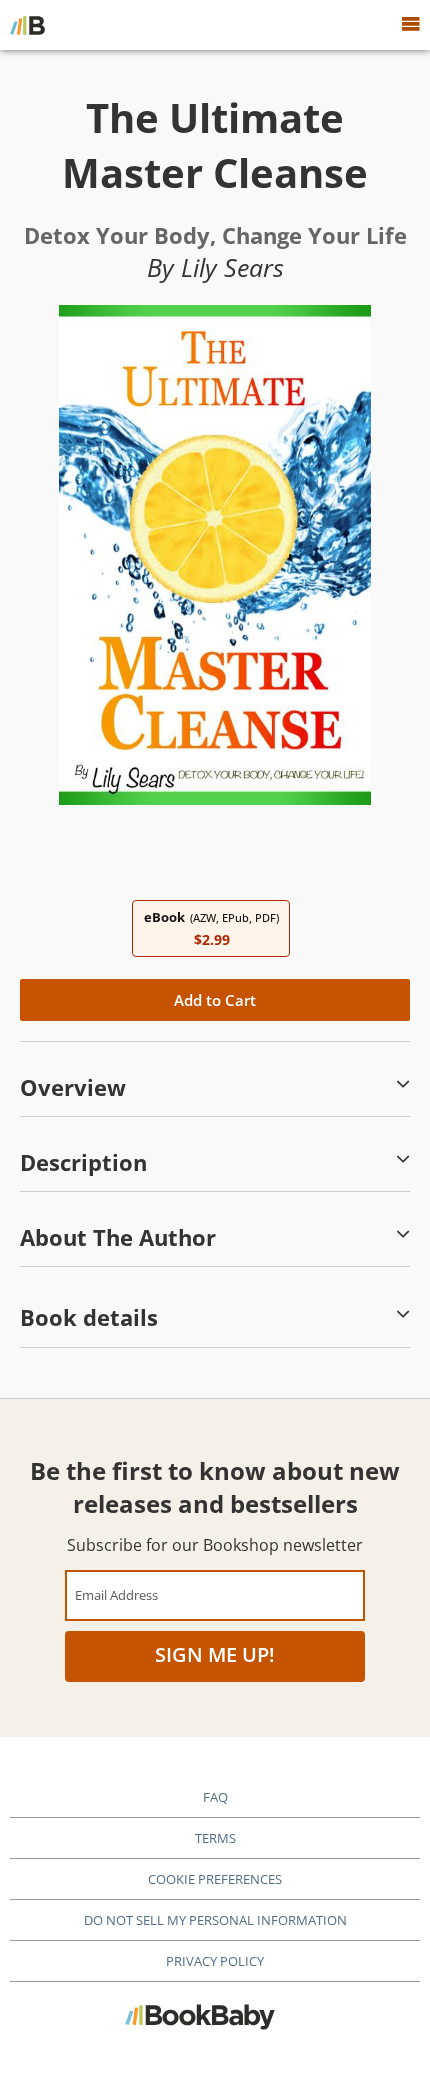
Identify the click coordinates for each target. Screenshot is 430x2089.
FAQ (215, 1797)
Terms (215, 1838)
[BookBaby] (27, 25)
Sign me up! (215, 1654)
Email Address (116, 1594)
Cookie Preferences (215, 1879)
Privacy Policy (215, 1961)
